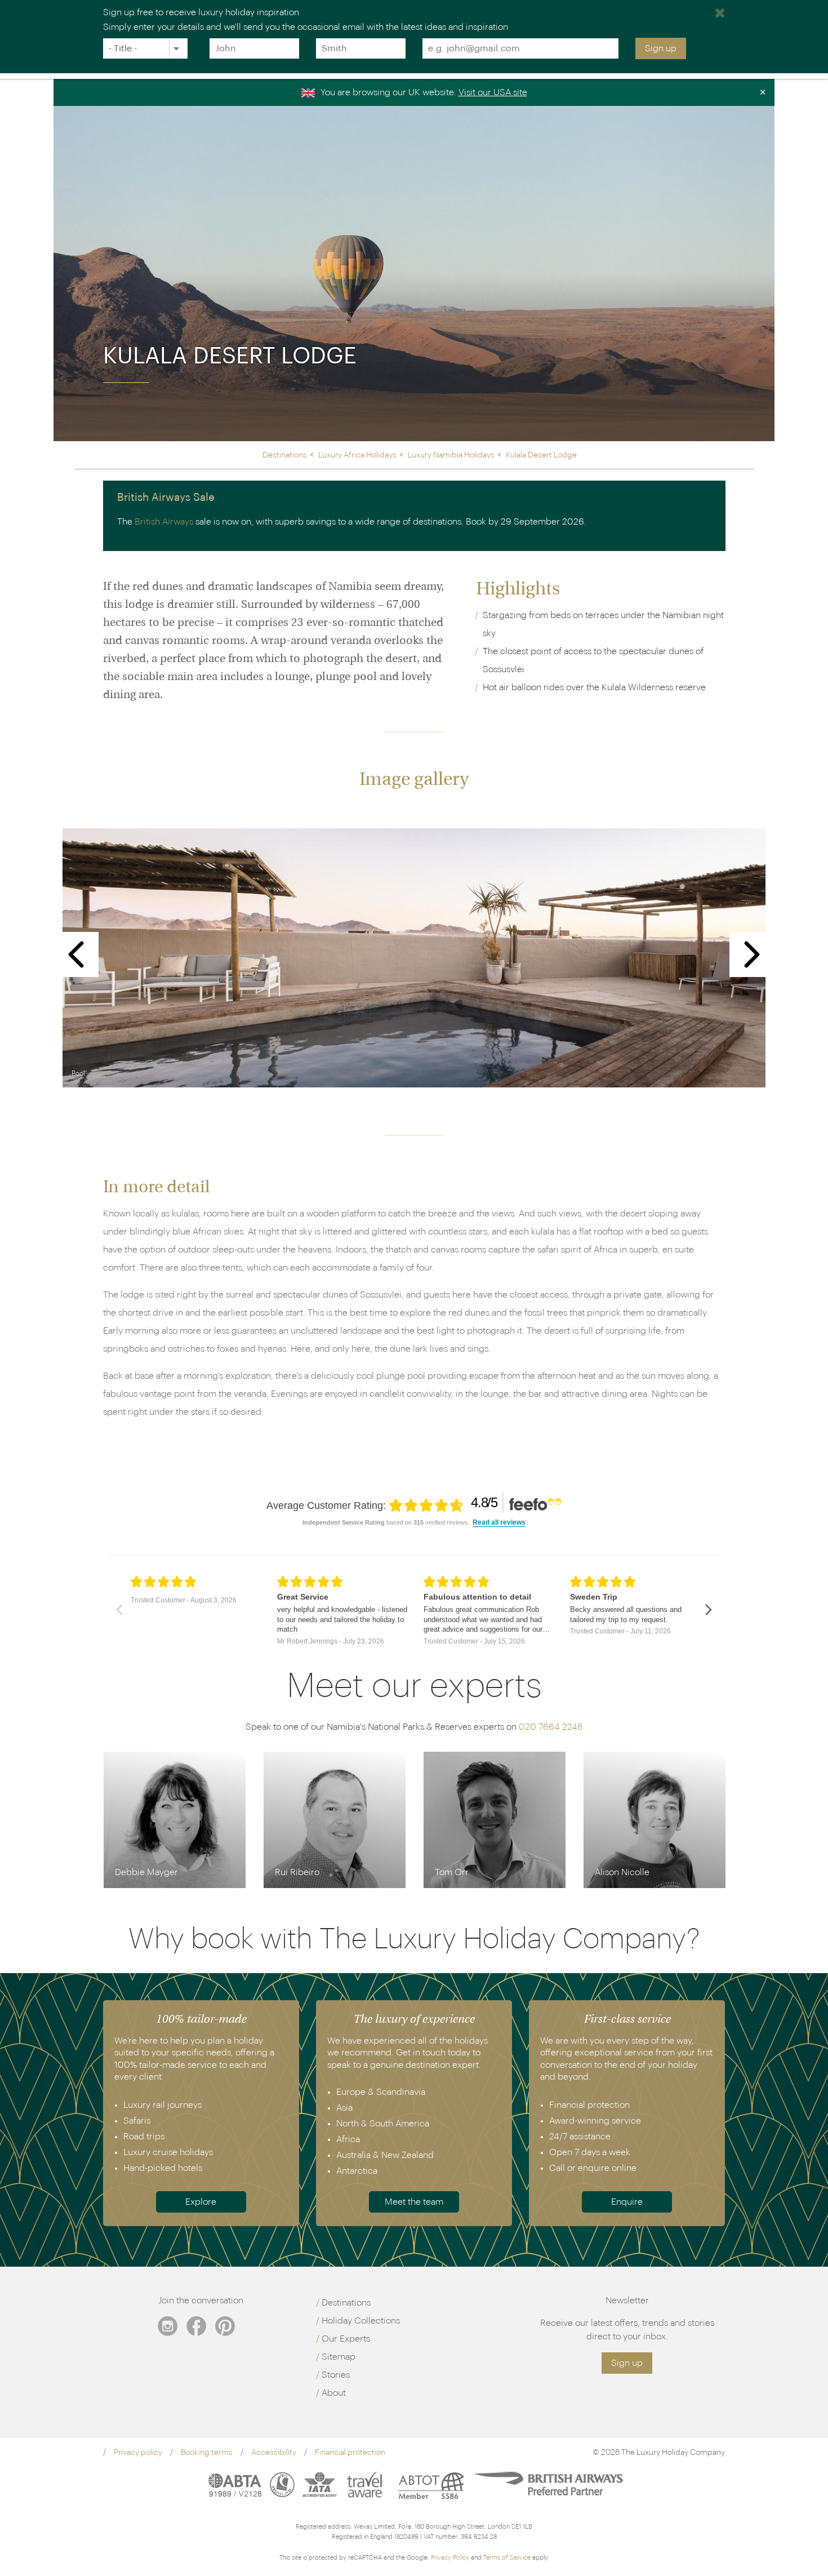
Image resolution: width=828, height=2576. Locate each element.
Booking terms (207, 2453)
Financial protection (350, 2453)
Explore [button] (201, 2202)
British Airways (164, 522)
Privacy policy (138, 2453)
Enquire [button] (627, 2202)
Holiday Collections (361, 2321)
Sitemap (339, 2357)
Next (752, 954)
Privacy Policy (450, 2558)
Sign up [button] (627, 2363)
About (334, 2393)
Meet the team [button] (414, 2202)
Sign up (661, 48)
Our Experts (346, 2339)
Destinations (346, 2303)
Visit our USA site (493, 92)
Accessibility (274, 2453)
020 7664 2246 (551, 1727)
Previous (76, 954)
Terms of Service (507, 2558)
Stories (336, 2375)
